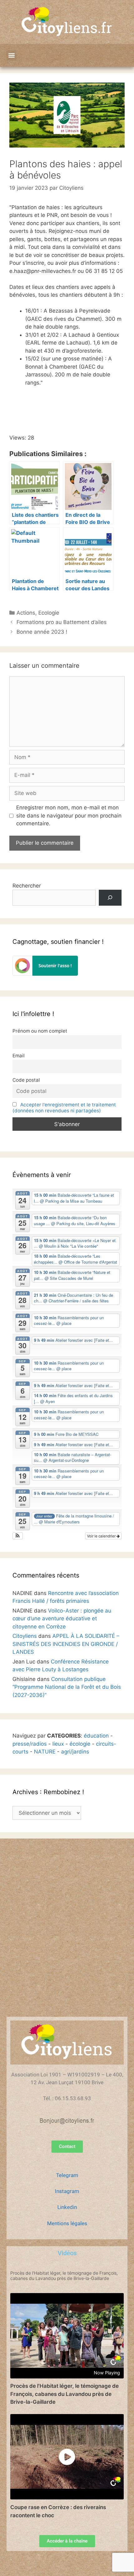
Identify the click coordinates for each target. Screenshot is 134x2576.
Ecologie (49, 613)
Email (19, 1056)
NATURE (45, 1752)
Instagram (67, 2191)
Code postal (26, 1080)
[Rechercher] (110, 898)
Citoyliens (25, 1636)
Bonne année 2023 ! (42, 632)
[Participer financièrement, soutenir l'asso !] (45, 974)
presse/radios (30, 1744)
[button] (11, 55)
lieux (58, 1744)
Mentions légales (67, 2223)
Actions (26, 613)
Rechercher (27, 886)
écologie (80, 1744)
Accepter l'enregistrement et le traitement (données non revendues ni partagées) (64, 1108)
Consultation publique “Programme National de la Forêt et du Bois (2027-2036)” (67, 1687)
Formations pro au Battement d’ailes (62, 622)
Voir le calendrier (102, 1536)
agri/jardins (75, 1752)
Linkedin (67, 2207)
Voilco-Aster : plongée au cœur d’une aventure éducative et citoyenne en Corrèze (62, 1619)
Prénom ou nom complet (40, 1031)
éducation (96, 1736)
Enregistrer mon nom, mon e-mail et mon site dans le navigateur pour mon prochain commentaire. (69, 815)
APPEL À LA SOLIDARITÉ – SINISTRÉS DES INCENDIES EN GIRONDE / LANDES (66, 1644)
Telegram (67, 2175)
